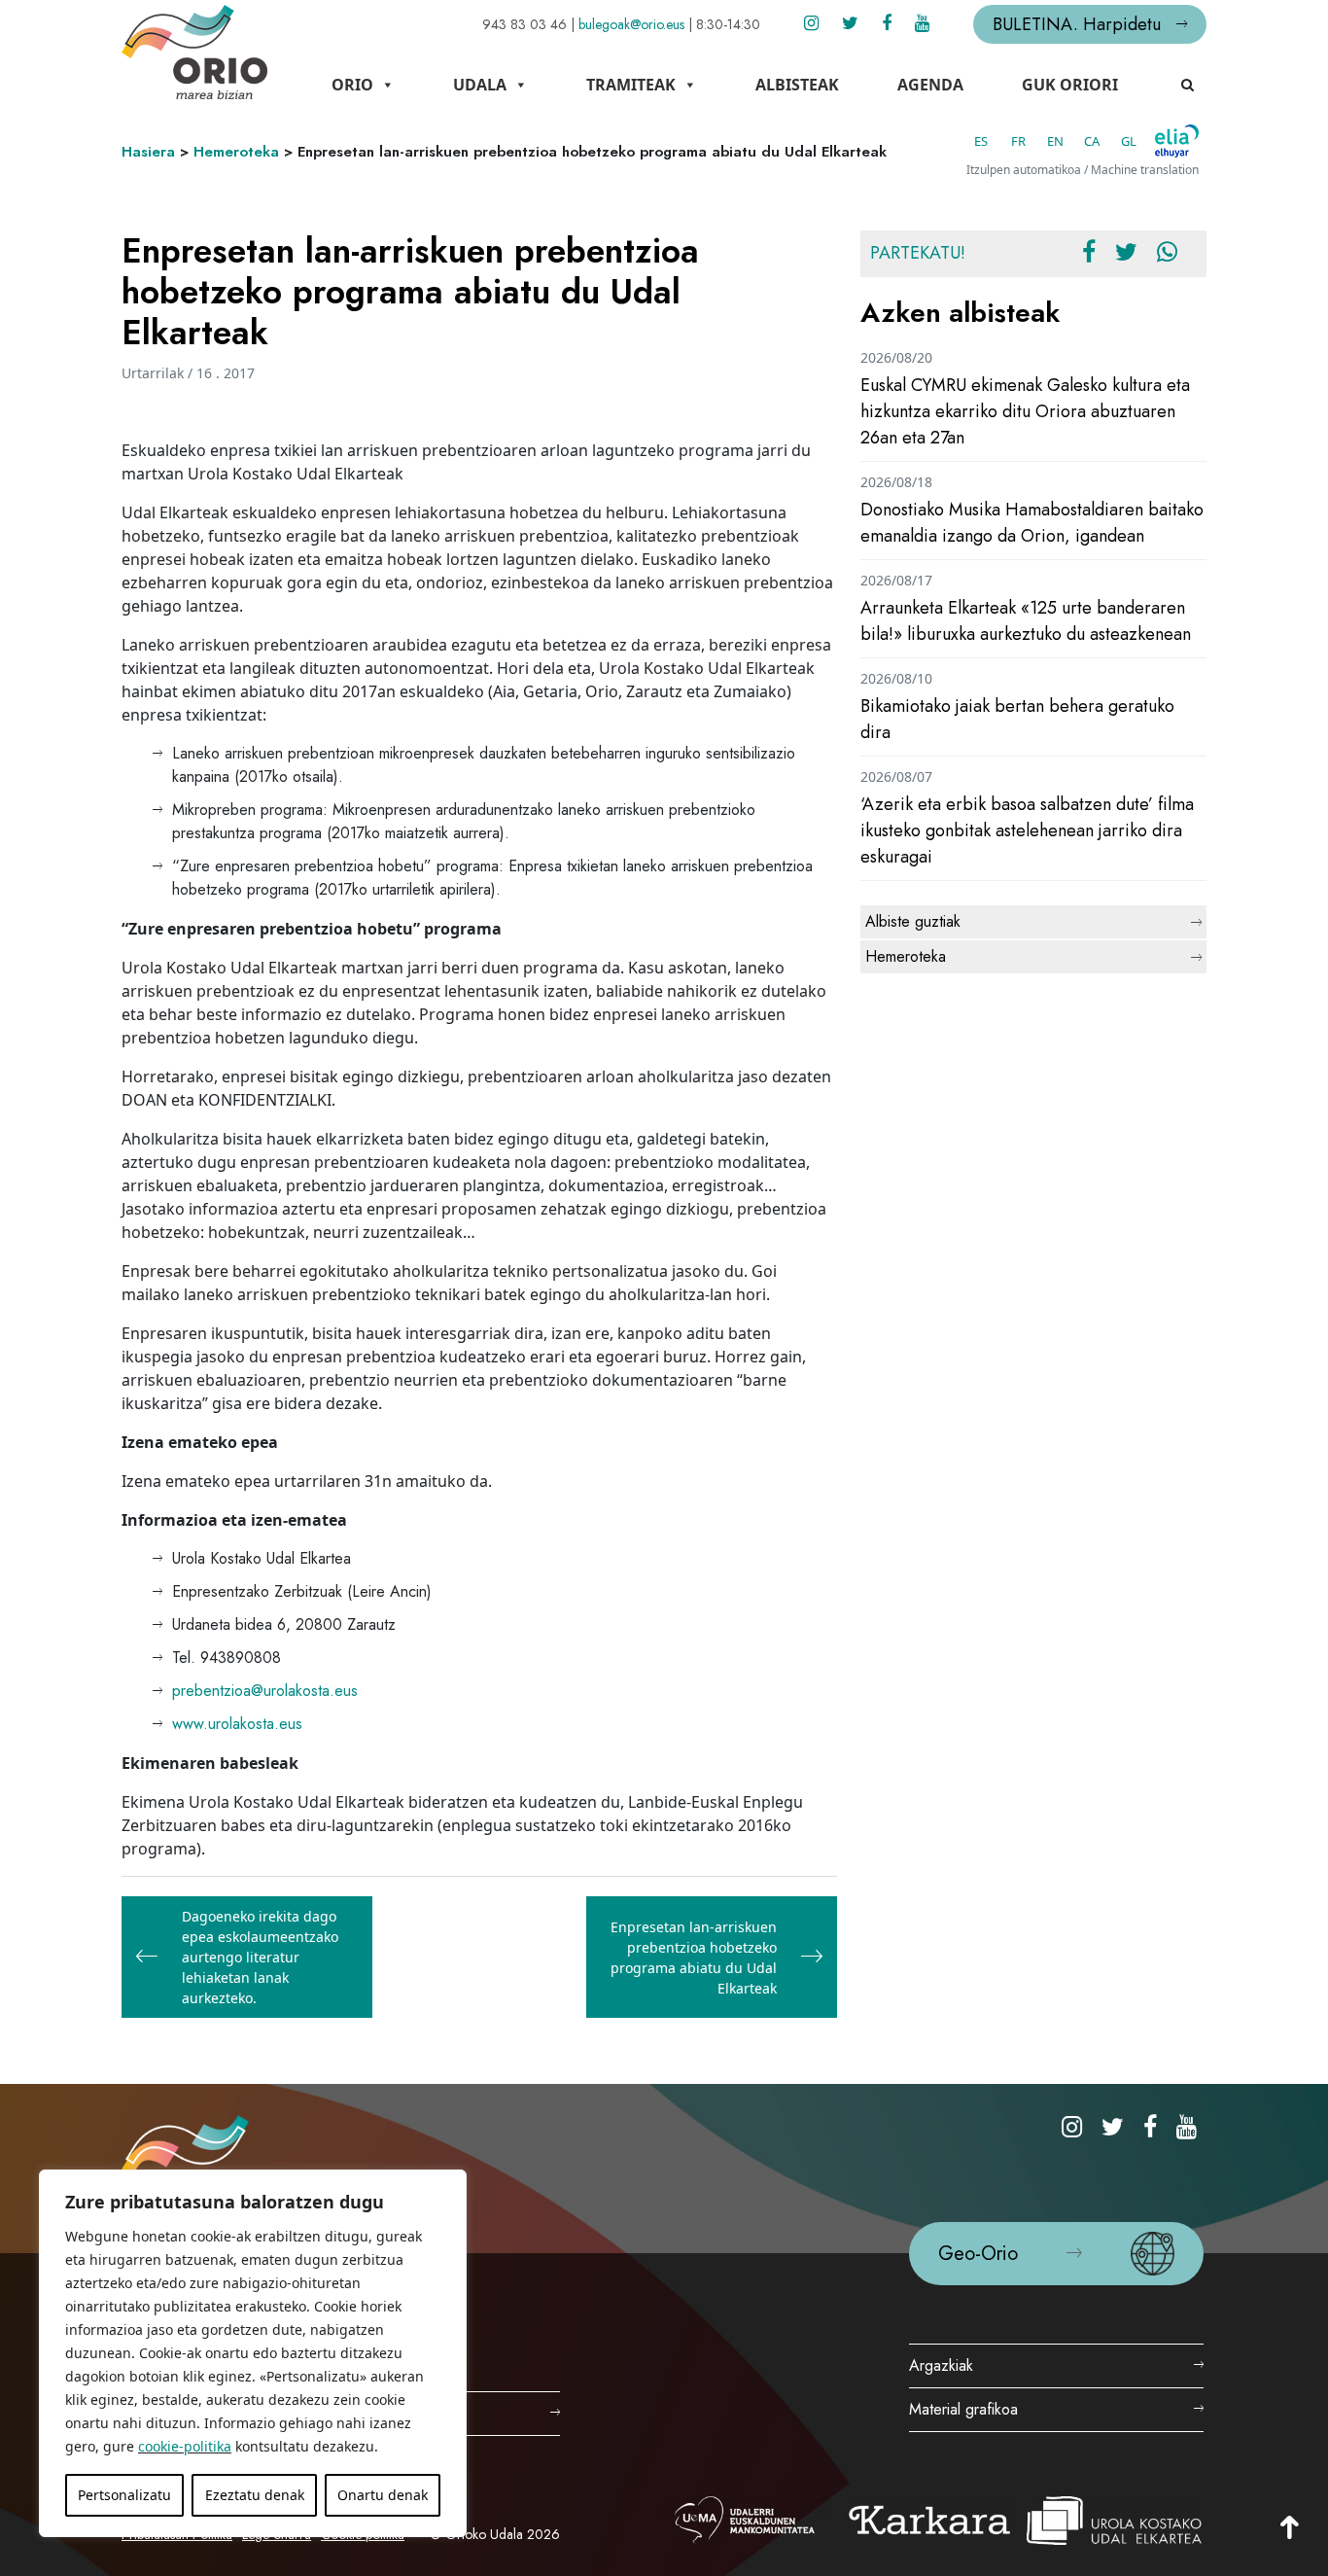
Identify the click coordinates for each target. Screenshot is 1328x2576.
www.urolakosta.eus (237, 1724)
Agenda (930, 85)
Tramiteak (631, 85)
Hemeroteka (236, 152)
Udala (480, 85)
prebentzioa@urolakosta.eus (265, 1691)
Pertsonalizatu (124, 2495)
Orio (352, 85)
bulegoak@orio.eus (631, 24)
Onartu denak (383, 2495)
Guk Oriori (1070, 85)
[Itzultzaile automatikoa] (1177, 141)
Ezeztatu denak (255, 2495)
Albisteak (797, 85)
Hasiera (148, 152)
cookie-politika (185, 2446)
